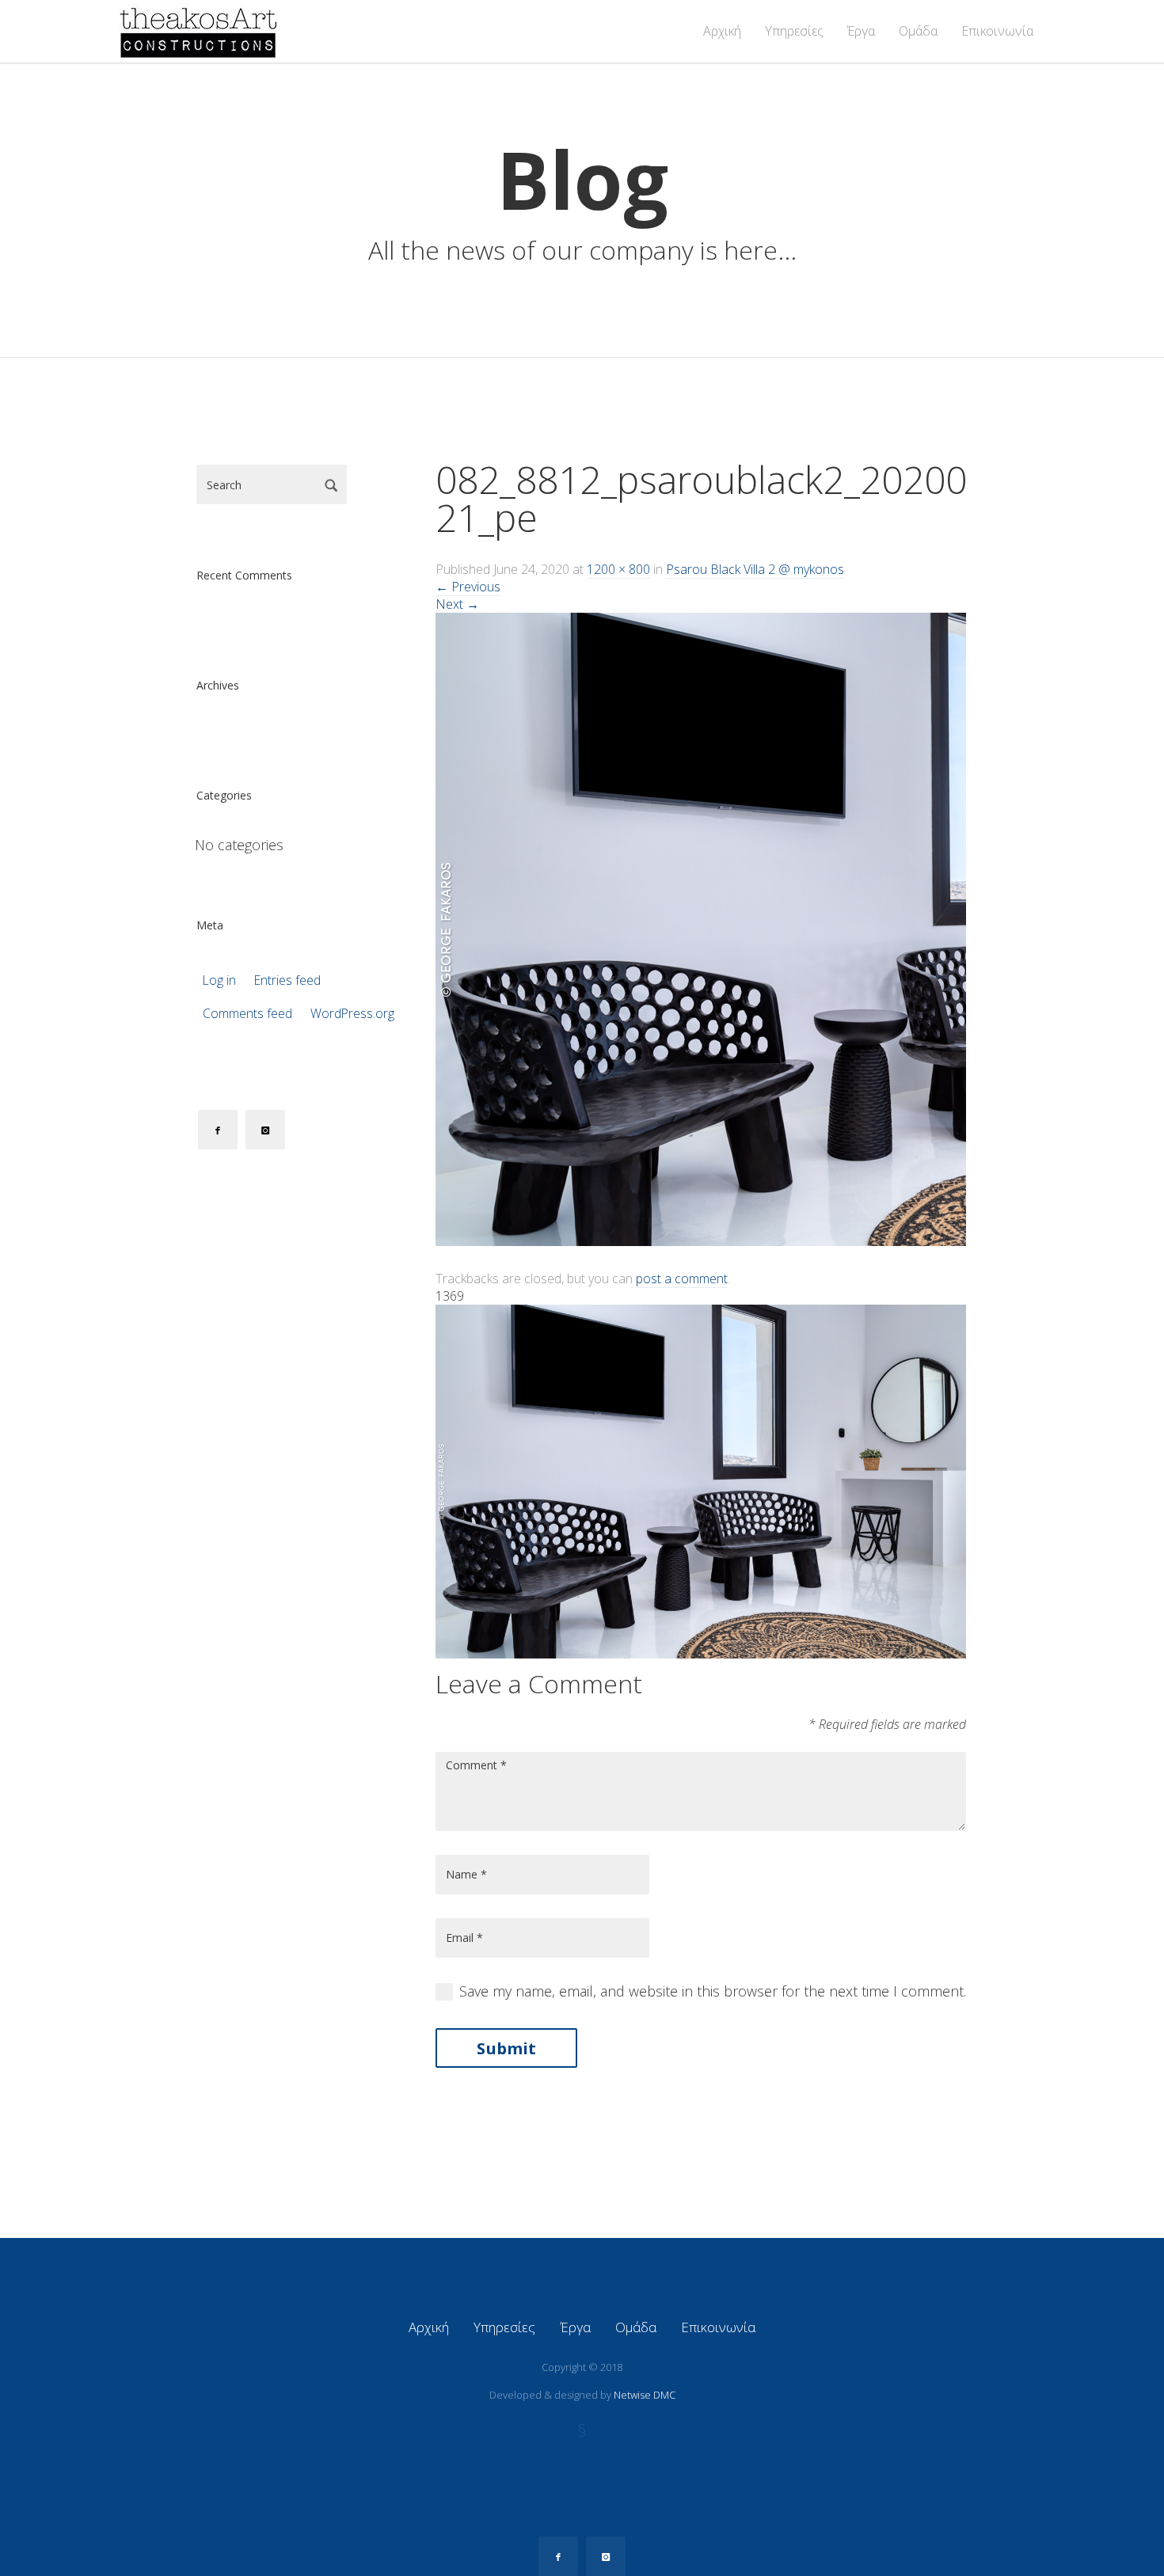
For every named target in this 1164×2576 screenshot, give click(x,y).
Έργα (861, 31)
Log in (219, 980)
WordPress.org (352, 1014)
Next (457, 604)
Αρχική (722, 31)
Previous (468, 587)
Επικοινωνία (997, 31)
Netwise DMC (645, 2395)
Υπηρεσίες (794, 31)
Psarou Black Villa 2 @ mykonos (755, 569)
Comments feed (247, 1014)
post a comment (682, 1279)
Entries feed (287, 980)
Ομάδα (918, 31)
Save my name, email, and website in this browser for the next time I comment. (713, 1991)
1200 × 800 (618, 569)
